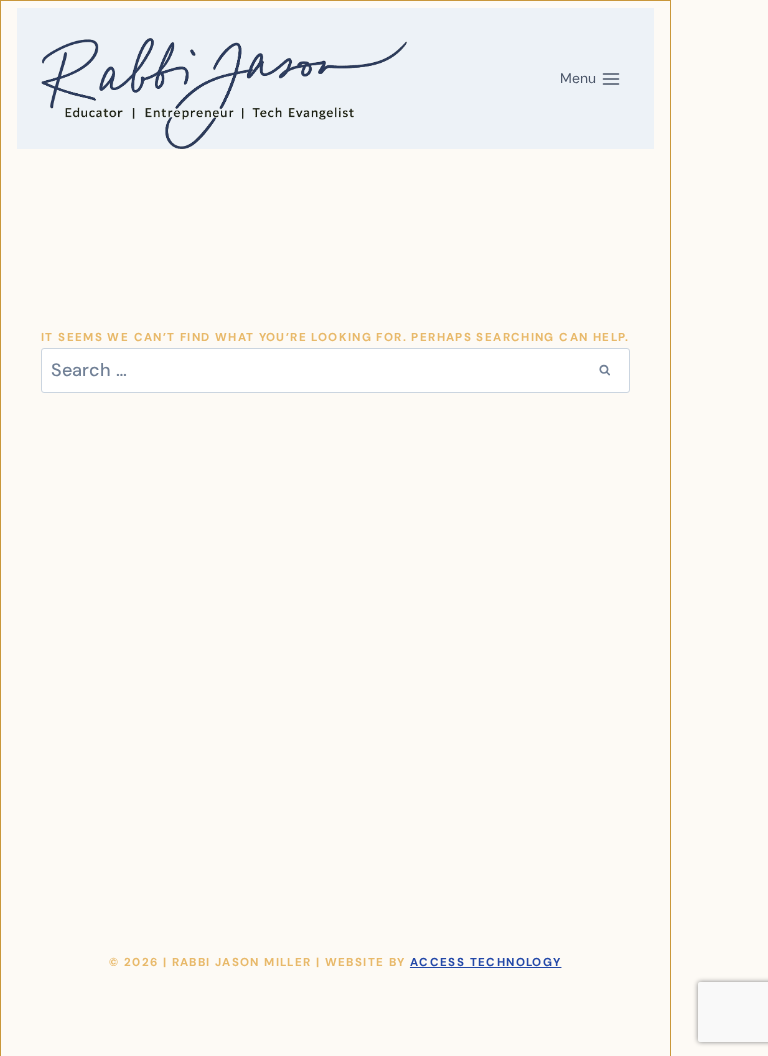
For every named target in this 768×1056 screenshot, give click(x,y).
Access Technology (486, 962)
